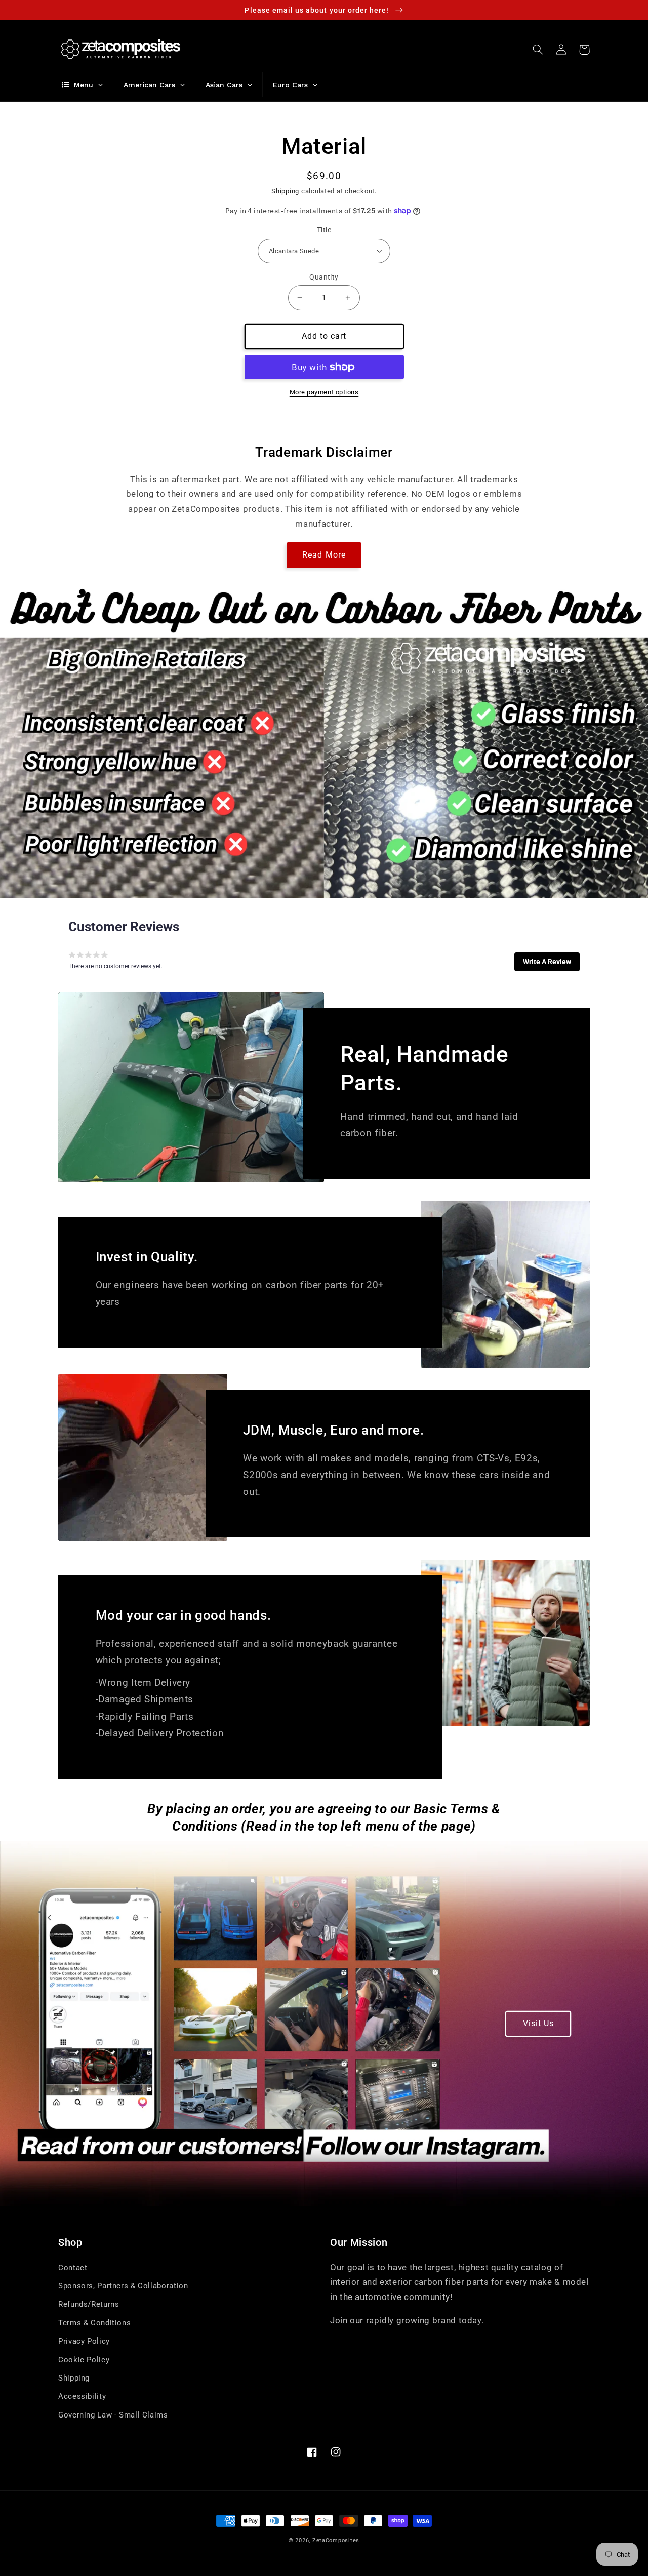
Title (324, 230)
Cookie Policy (84, 2360)
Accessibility (82, 2396)
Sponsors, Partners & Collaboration (123, 2286)
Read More (324, 555)
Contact (73, 2268)
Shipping (285, 191)
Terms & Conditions (94, 2323)
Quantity (324, 277)
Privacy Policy (84, 2341)
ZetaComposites (336, 2540)
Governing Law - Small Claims (113, 2415)
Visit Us (538, 2023)
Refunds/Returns (89, 2304)
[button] (538, 50)
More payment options (324, 392)
